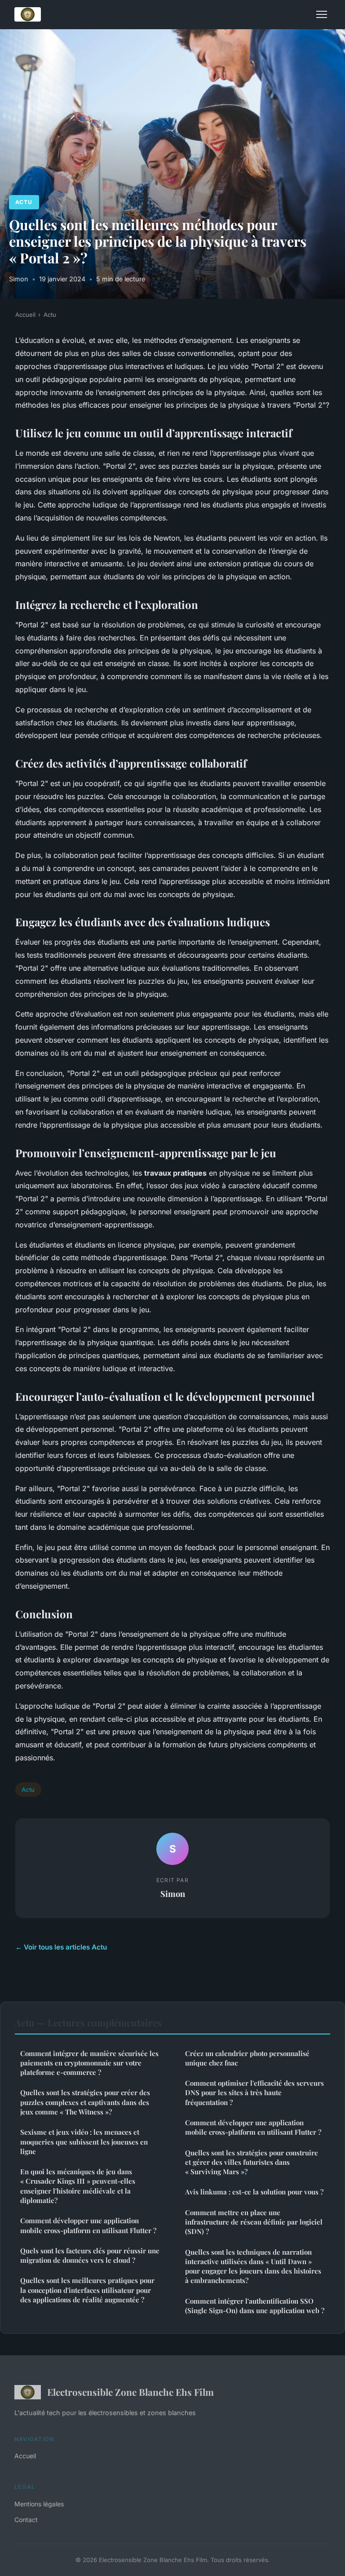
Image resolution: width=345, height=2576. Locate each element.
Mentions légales (39, 2504)
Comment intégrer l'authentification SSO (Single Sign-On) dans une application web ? (255, 2306)
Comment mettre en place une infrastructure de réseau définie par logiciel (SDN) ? (254, 2222)
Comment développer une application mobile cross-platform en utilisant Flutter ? (88, 2225)
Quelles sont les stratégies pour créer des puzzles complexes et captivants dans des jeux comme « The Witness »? (85, 2102)
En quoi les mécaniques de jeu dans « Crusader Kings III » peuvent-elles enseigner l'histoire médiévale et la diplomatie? (78, 2186)
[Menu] (322, 14)
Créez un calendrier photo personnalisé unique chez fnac (247, 2058)
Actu (24, 202)
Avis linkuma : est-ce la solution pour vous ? (254, 2192)
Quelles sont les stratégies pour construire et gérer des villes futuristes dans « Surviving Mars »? (252, 2162)
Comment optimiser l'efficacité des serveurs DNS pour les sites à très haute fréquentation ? (254, 2093)
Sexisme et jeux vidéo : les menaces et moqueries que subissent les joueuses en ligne (84, 2142)
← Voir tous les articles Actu (61, 1947)
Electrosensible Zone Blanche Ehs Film (130, 2392)
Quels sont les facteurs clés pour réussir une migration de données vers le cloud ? (90, 2255)
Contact (26, 2520)
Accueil (25, 315)
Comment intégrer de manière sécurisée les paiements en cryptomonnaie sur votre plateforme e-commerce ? (89, 2063)
